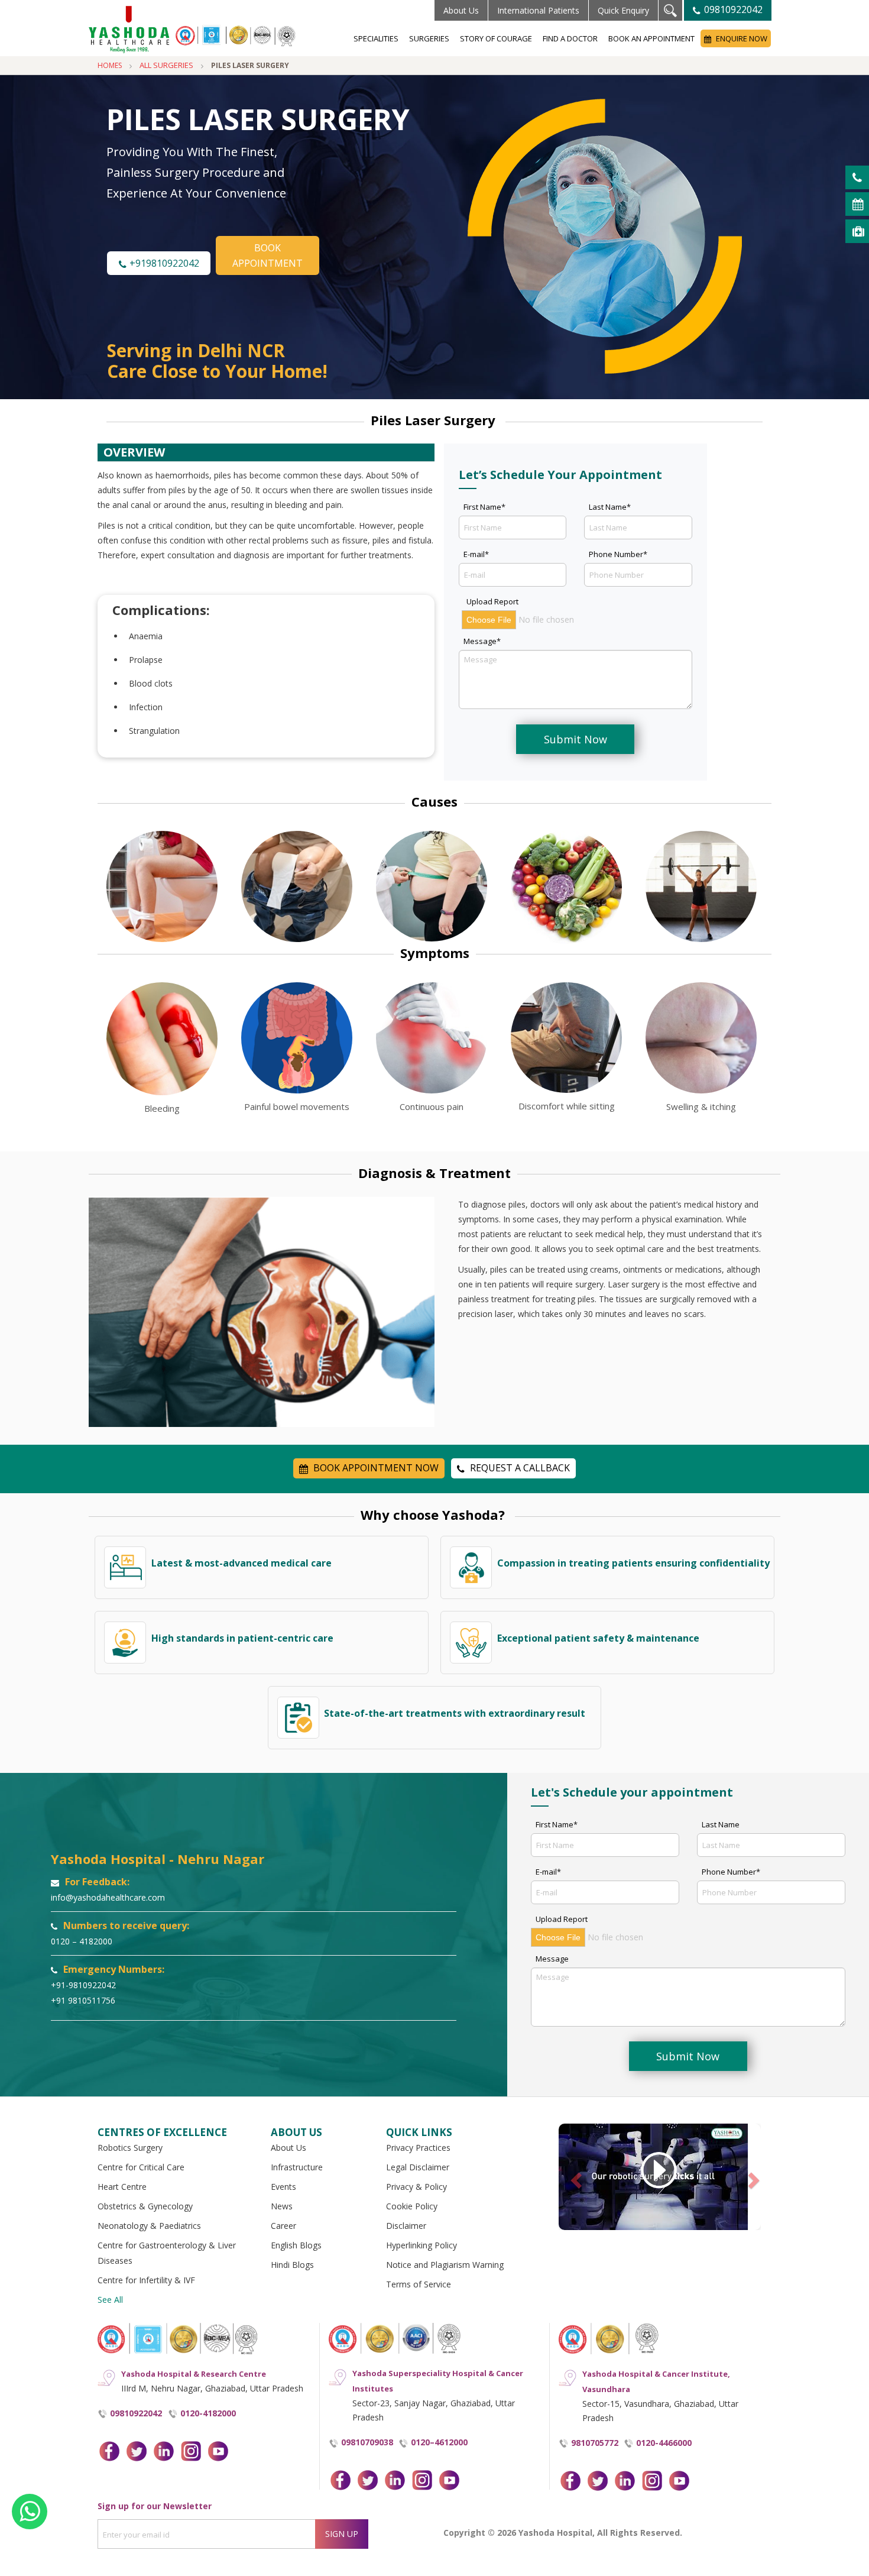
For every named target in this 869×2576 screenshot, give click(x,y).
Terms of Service (419, 2284)
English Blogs (296, 2245)
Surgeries (429, 38)
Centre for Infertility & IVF (146, 2280)
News (282, 2206)
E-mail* (476, 554)
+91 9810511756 (83, 2000)
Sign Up (342, 2534)
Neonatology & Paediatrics (149, 2226)
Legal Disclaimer (418, 2167)
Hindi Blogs (292, 2265)
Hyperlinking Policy (421, 2245)
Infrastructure (297, 2167)
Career (283, 2226)
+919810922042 (163, 263)
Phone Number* (618, 554)
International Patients (538, 10)
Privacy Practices (418, 2148)
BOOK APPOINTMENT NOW (375, 1468)
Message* (482, 641)
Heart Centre (122, 2187)
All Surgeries (166, 65)
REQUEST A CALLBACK (519, 1468)
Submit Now (575, 739)
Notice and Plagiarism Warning (445, 2265)
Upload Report (492, 601)
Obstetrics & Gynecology (145, 2206)
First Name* (484, 507)
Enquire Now (741, 38)
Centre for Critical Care (141, 2167)
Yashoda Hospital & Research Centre (194, 2374)
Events (283, 2187)
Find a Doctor (570, 38)
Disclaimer (406, 2226)
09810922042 (732, 9)
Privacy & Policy (416, 2187)
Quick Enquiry (623, 10)
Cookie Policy (412, 2206)
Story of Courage (496, 38)
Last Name (721, 1824)
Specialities (376, 38)
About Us (461, 10)
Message (552, 1959)
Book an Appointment (651, 38)
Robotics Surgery (130, 2148)
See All (110, 2300)
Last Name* (610, 507)
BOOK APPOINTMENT (267, 255)
